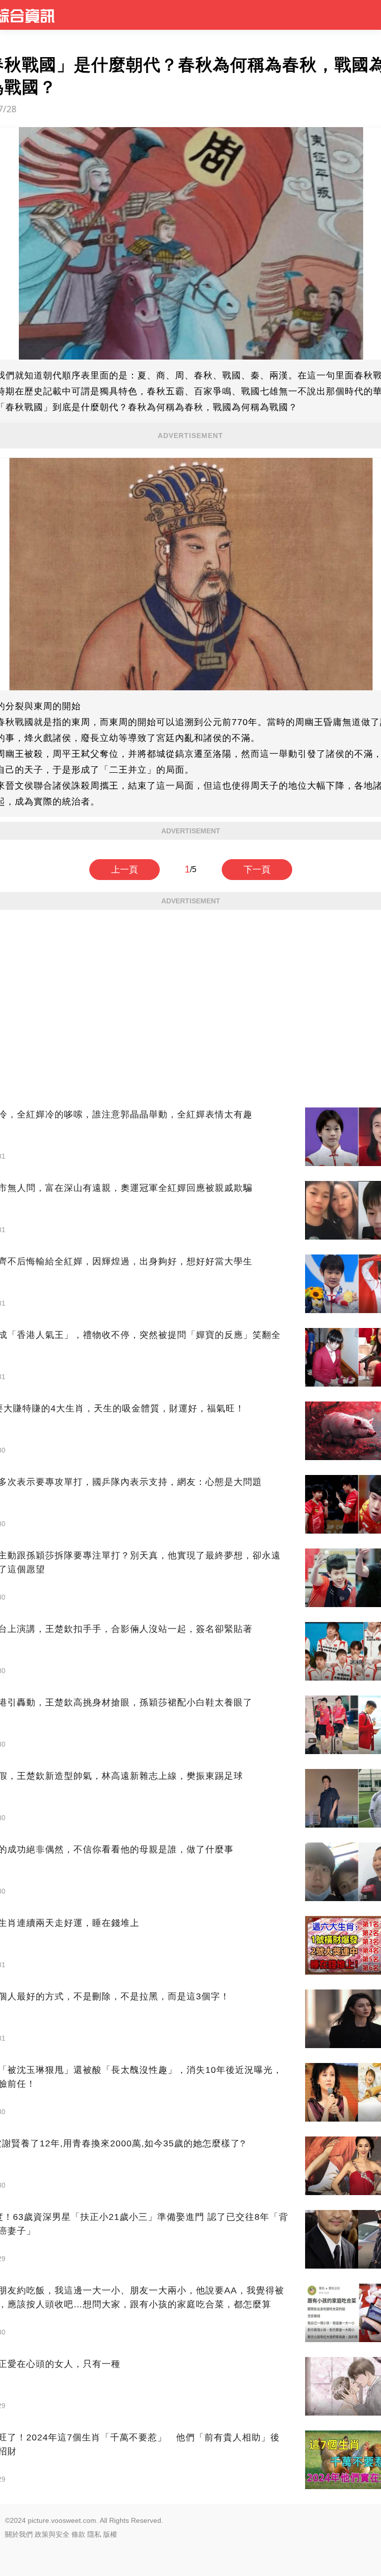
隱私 (94, 2534)
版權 (110, 2534)
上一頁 (125, 870)
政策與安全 (52, 2534)
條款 (78, 2534)
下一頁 (257, 870)
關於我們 (19, 2534)
